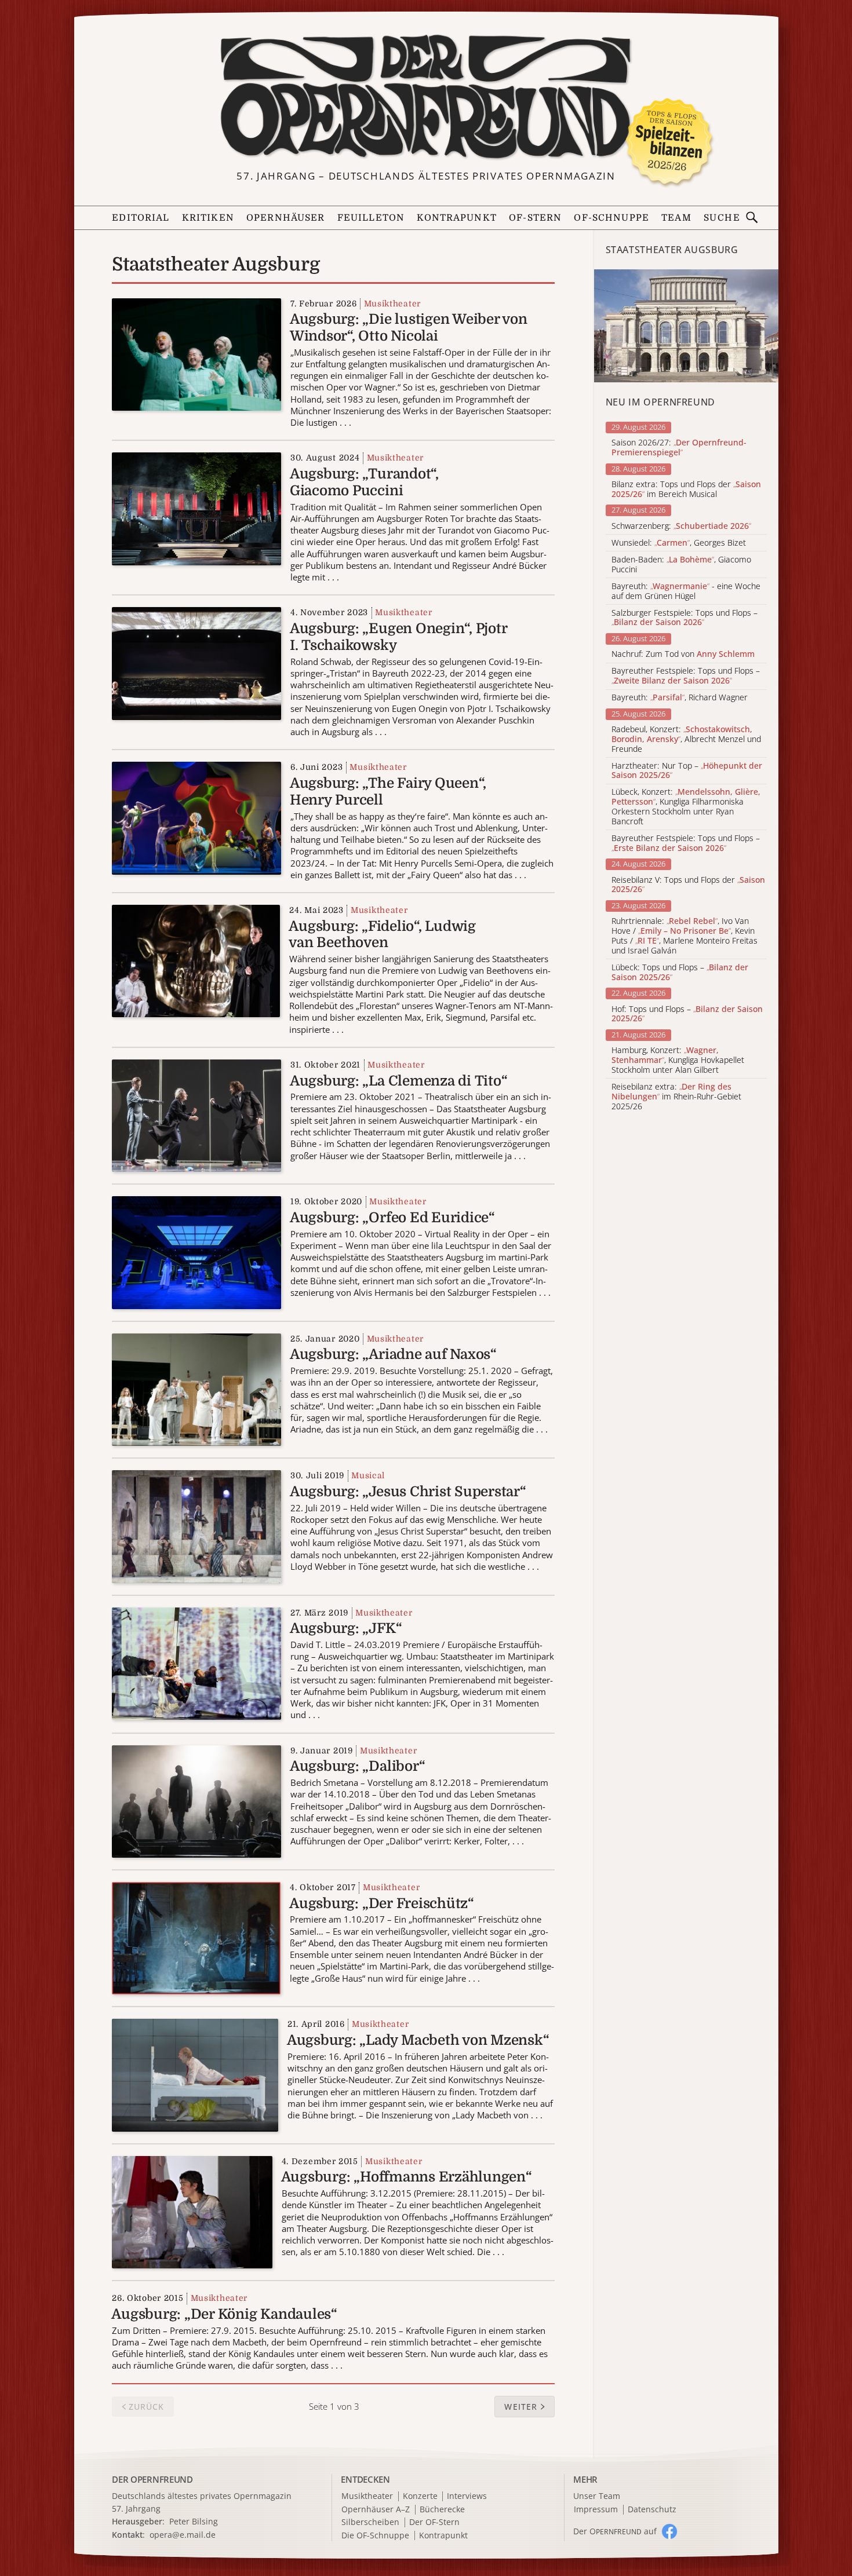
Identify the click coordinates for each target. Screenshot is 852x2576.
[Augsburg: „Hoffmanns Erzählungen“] (192, 2211)
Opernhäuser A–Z (376, 2510)
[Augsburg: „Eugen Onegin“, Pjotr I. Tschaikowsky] (196, 663)
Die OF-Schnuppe (375, 2536)
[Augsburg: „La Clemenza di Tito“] (196, 1115)
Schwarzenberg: (681, 526)
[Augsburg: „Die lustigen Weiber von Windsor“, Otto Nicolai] (196, 353)
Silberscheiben (370, 2522)
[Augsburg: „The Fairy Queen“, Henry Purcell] (196, 817)
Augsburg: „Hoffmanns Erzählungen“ (407, 2177)
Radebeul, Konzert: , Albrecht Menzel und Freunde (686, 739)
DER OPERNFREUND (152, 2479)
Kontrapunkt (457, 218)
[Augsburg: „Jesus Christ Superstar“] (196, 1525)
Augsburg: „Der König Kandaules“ (224, 2314)
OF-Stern (535, 218)
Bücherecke (442, 2510)
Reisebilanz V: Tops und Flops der (688, 885)
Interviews (467, 2496)
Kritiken (208, 218)
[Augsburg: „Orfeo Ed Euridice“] (196, 1252)
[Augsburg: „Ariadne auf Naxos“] (196, 1389)
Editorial (141, 218)
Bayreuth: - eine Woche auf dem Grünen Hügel (686, 591)
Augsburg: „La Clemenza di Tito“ (399, 1081)
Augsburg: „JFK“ (346, 1628)
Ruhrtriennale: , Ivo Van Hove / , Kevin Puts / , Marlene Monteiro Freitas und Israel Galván (684, 936)
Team (676, 218)
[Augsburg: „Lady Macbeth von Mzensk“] (195, 2074)
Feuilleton (371, 218)
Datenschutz (652, 2510)
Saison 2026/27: (679, 448)
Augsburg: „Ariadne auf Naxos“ (393, 1354)
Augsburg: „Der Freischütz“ (382, 1903)
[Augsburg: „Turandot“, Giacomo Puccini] (196, 508)
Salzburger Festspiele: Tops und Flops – (684, 618)
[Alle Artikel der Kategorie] (686, 326)
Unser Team (597, 2496)
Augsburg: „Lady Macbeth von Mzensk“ (418, 2040)
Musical (368, 1475)
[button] (524, 2407)
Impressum (596, 2510)
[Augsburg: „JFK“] (196, 1662)
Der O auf (615, 2531)
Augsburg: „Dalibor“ (357, 1766)
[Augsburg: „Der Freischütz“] (196, 1937)
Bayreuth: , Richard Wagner (680, 698)
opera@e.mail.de (183, 2535)
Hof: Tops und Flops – (687, 1014)
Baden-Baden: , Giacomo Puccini (681, 565)
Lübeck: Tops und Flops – (680, 973)
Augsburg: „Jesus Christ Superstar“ (408, 1492)
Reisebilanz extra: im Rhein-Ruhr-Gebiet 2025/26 (676, 1097)
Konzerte (420, 2496)
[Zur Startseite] (426, 97)
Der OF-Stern (434, 2522)
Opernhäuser (286, 218)
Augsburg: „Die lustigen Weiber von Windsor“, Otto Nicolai (409, 328)
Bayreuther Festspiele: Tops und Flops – (686, 676)
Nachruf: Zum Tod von (683, 654)
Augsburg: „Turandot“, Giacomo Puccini (364, 482)
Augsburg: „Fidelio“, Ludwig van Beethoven (382, 935)
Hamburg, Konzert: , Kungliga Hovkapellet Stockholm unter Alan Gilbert (678, 1060)
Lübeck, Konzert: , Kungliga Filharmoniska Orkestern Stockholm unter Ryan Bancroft (686, 807)
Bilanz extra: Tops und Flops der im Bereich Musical (686, 489)
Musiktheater (392, 304)
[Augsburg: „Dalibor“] (196, 1800)
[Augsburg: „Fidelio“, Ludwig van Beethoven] (196, 960)
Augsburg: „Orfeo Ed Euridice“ (392, 1218)
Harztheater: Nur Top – (687, 771)
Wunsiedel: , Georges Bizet (679, 543)
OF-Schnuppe (611, 218)
